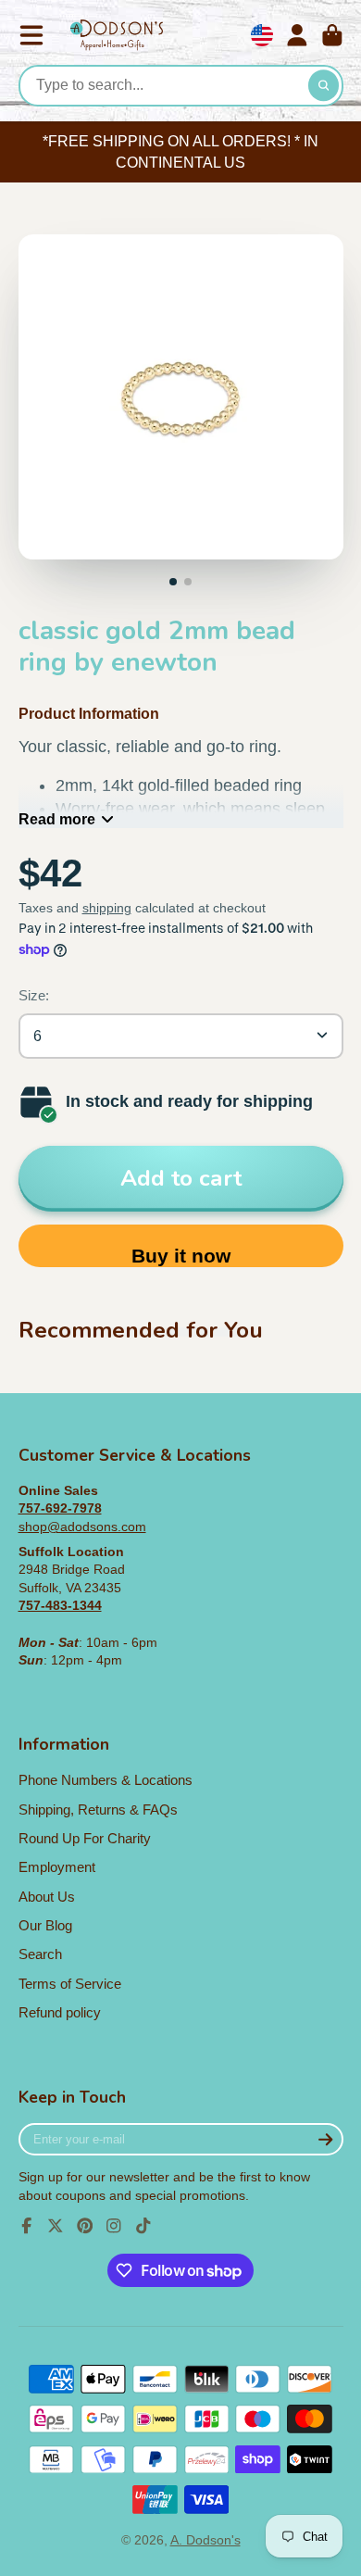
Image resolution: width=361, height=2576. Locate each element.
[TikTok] (143, 2226)
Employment (57, 1867)
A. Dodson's (205, 2540)
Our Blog (45, 1925)
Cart (332, 35)
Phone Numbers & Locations (106, 1780)
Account (297, 35)
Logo (117, 36)
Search (40, 1954)
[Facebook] (27, 2226)
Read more (57, 819)
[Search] (324, 86)
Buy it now (181, 1256)
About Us (47, 1897)
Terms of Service (70, 1984)
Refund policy (60, 2012)
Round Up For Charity (85, 1838)
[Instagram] (114, 2226)
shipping (107, 908)
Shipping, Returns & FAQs (98, 1809)
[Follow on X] (56, 2226)
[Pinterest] (85, 2226)
